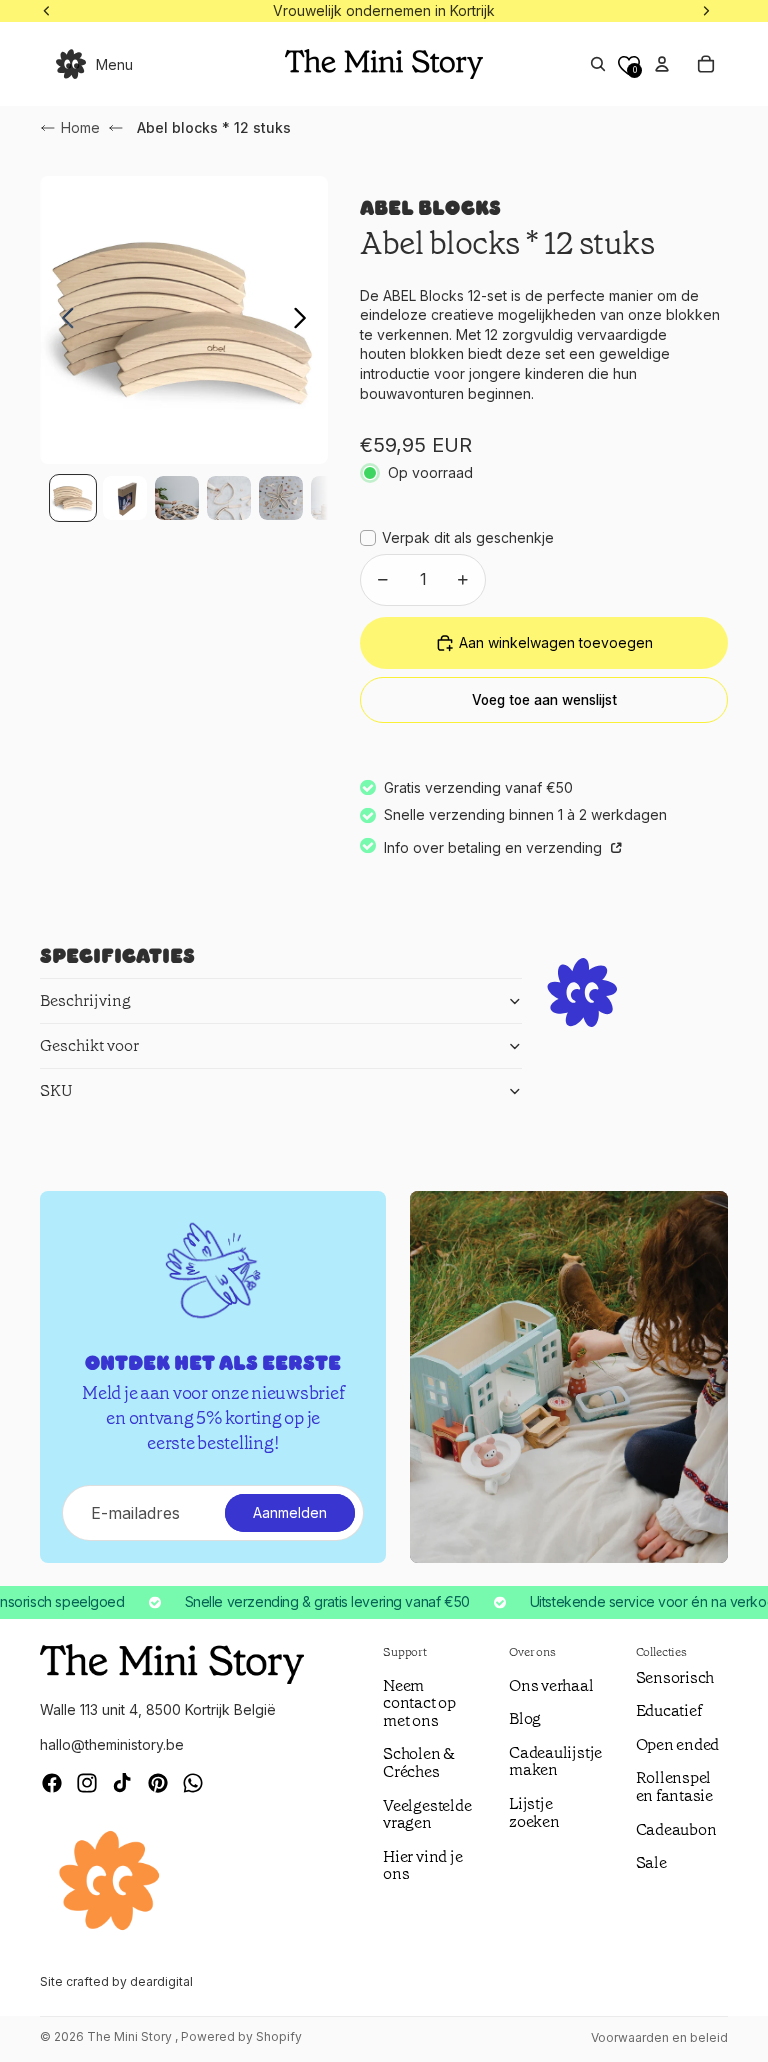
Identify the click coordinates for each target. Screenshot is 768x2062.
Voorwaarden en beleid (659, 2037)
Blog (525, 1718)
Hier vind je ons (422, 1865)
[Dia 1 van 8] (73, 498)
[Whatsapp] (193, 1783)
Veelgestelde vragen (427, 1814)
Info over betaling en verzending (495, 847)
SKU (56, 1090)
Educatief (669, 1710)
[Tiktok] (122, 1783)
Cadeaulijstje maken (555, 1761)
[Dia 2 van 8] (125, 498)
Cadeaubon (676, 1829)
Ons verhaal (551, 1685)
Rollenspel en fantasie (674, 1786)
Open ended (678, 1744)
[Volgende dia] (305, 320)
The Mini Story (131, 2036)
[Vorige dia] (62, 320)
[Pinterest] (158, 1783)
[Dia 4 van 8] (229, 498)
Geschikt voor (89, 1045)
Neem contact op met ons (419, 1703)
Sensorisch (675, 1677)
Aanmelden (290, 1512)
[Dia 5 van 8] (281, 498)
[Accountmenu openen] (662, 64)
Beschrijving (85, 1000)
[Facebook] (52, 1783)
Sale (651, 1862)
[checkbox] (457, 538)
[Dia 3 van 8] (177, 498)
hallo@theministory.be (112, 1744)
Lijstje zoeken (534, 1812)
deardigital (161, 1981)
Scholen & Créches (419, 1762)
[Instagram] (87, 1783)
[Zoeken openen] (598, 64)
